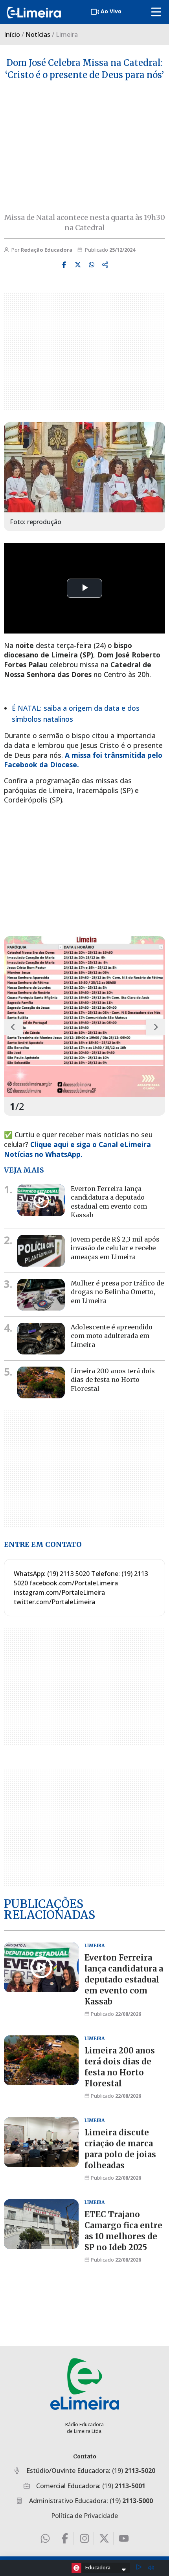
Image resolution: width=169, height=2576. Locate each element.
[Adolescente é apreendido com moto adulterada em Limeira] (41, 1339)
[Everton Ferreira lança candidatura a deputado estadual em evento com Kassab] (41, 1200)
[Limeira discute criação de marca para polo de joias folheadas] (41, 2142)
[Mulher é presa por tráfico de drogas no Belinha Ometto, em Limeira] (41, 1295)
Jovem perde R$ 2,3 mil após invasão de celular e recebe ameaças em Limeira (115, 1248)
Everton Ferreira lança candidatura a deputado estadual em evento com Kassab (109, 1202)
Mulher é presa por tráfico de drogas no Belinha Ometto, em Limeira (117, 1292)
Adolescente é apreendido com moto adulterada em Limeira (112, 1336)
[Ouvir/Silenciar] (151, 2568)
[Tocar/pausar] (139, 2568)
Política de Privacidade (84, 2516)
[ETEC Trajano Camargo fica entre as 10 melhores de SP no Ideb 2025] (41, 2224)
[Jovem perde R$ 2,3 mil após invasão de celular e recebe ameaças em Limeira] (41, 1251)
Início (12, 34)
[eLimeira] (85, 2384)
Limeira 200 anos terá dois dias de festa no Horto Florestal (113, 1380)
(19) (134, 2471)
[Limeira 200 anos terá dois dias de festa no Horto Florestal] (41, 1382)
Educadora (98, 2567)
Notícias (38, 34)
